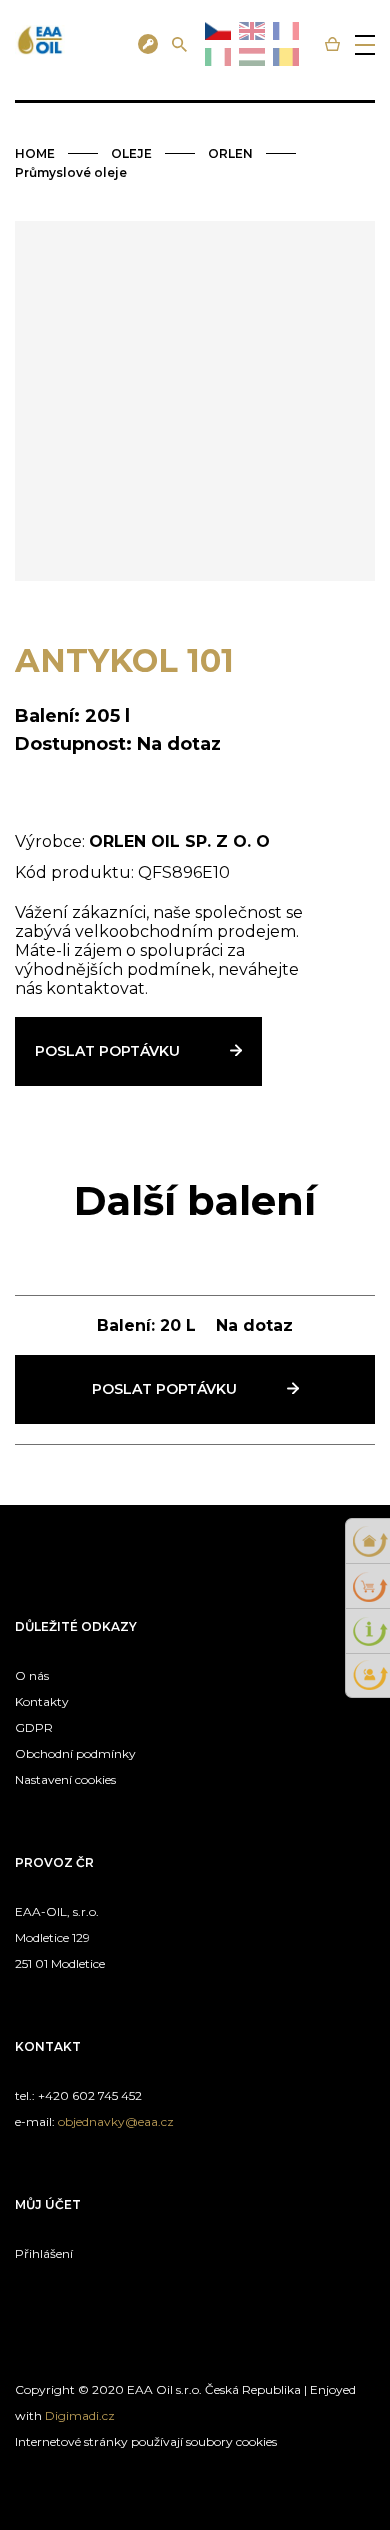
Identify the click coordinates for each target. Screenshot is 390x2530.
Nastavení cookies (65, 1779)
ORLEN (230, 153)
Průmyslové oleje (71, 172)
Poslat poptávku (107, 1051)
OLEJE (131, 153)
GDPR (34, 1727)
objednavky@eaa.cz (116, 2121)
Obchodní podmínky (75, 1753)
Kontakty (42, 1701)
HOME (35, 153)
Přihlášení (44, 2253)
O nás (32, 1675)
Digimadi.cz (80, 2415)
